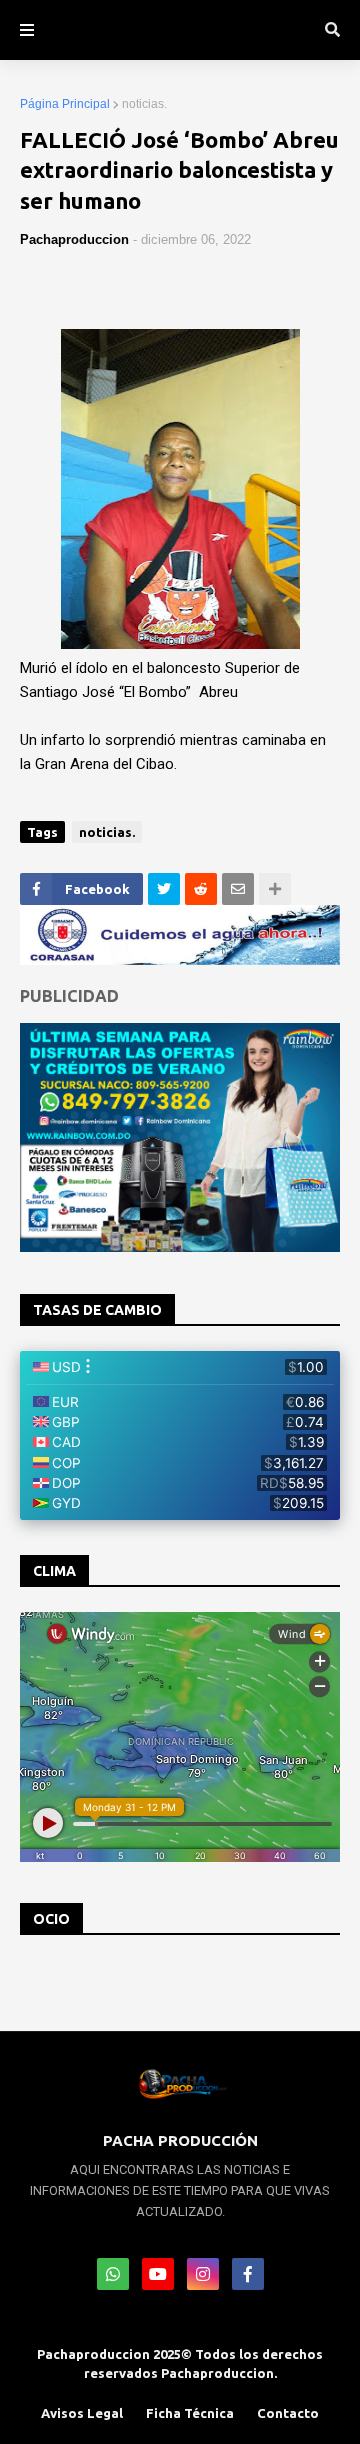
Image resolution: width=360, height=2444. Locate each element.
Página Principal (65, 104)
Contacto (288, 2413)
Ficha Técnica (190, 2413)
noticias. (144, 104)
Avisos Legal (82, 2413)
